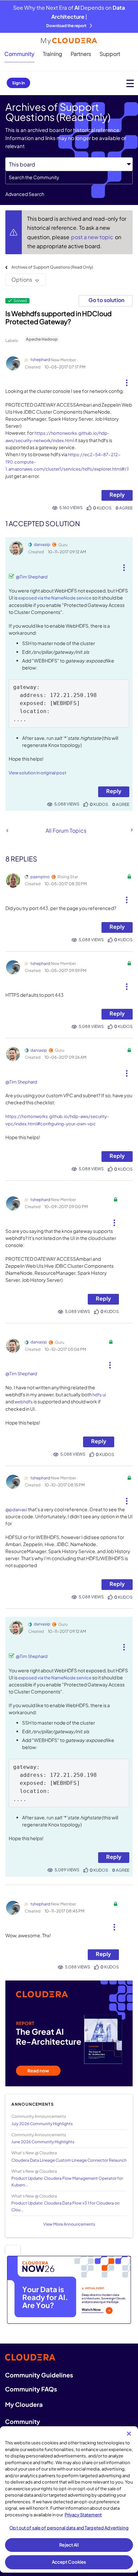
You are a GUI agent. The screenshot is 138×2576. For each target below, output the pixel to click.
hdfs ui (99, 1395)
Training (53, 54)
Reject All (69, 2545)
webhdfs (24, 1402)
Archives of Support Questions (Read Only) (52, 267)
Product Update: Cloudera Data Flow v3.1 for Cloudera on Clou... (65, 2206)
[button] (127, 380)
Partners (81, 54)
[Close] (129, 2434)
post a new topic (93, 237)
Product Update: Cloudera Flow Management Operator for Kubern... (67, 2181)
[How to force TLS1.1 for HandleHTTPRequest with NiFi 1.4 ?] (7, 830)
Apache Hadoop (42, 339)
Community (19, 54)
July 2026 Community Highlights (42, 2124)
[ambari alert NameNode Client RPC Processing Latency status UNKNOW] (131, 830)
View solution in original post (38, 773)
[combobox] (69, 178)
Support (110, 54)
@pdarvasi (16, 1510)
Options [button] (22, 280)
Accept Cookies (69, 2562)
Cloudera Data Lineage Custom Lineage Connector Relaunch (69, 2160)
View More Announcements (69, 2224)
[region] (69, 2499)
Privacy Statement (83, 2515)
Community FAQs (31, 2389)
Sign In (18, 83)
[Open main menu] (130, 83)
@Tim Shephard (32, 577)
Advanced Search (25, 194)
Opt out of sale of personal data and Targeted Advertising (69, 2528)
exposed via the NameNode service (55, 598)
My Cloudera (24, 2404)
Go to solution (106, 300)
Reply (117, 495)
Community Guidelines (39, 2375)
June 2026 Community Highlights (43, 2142)
